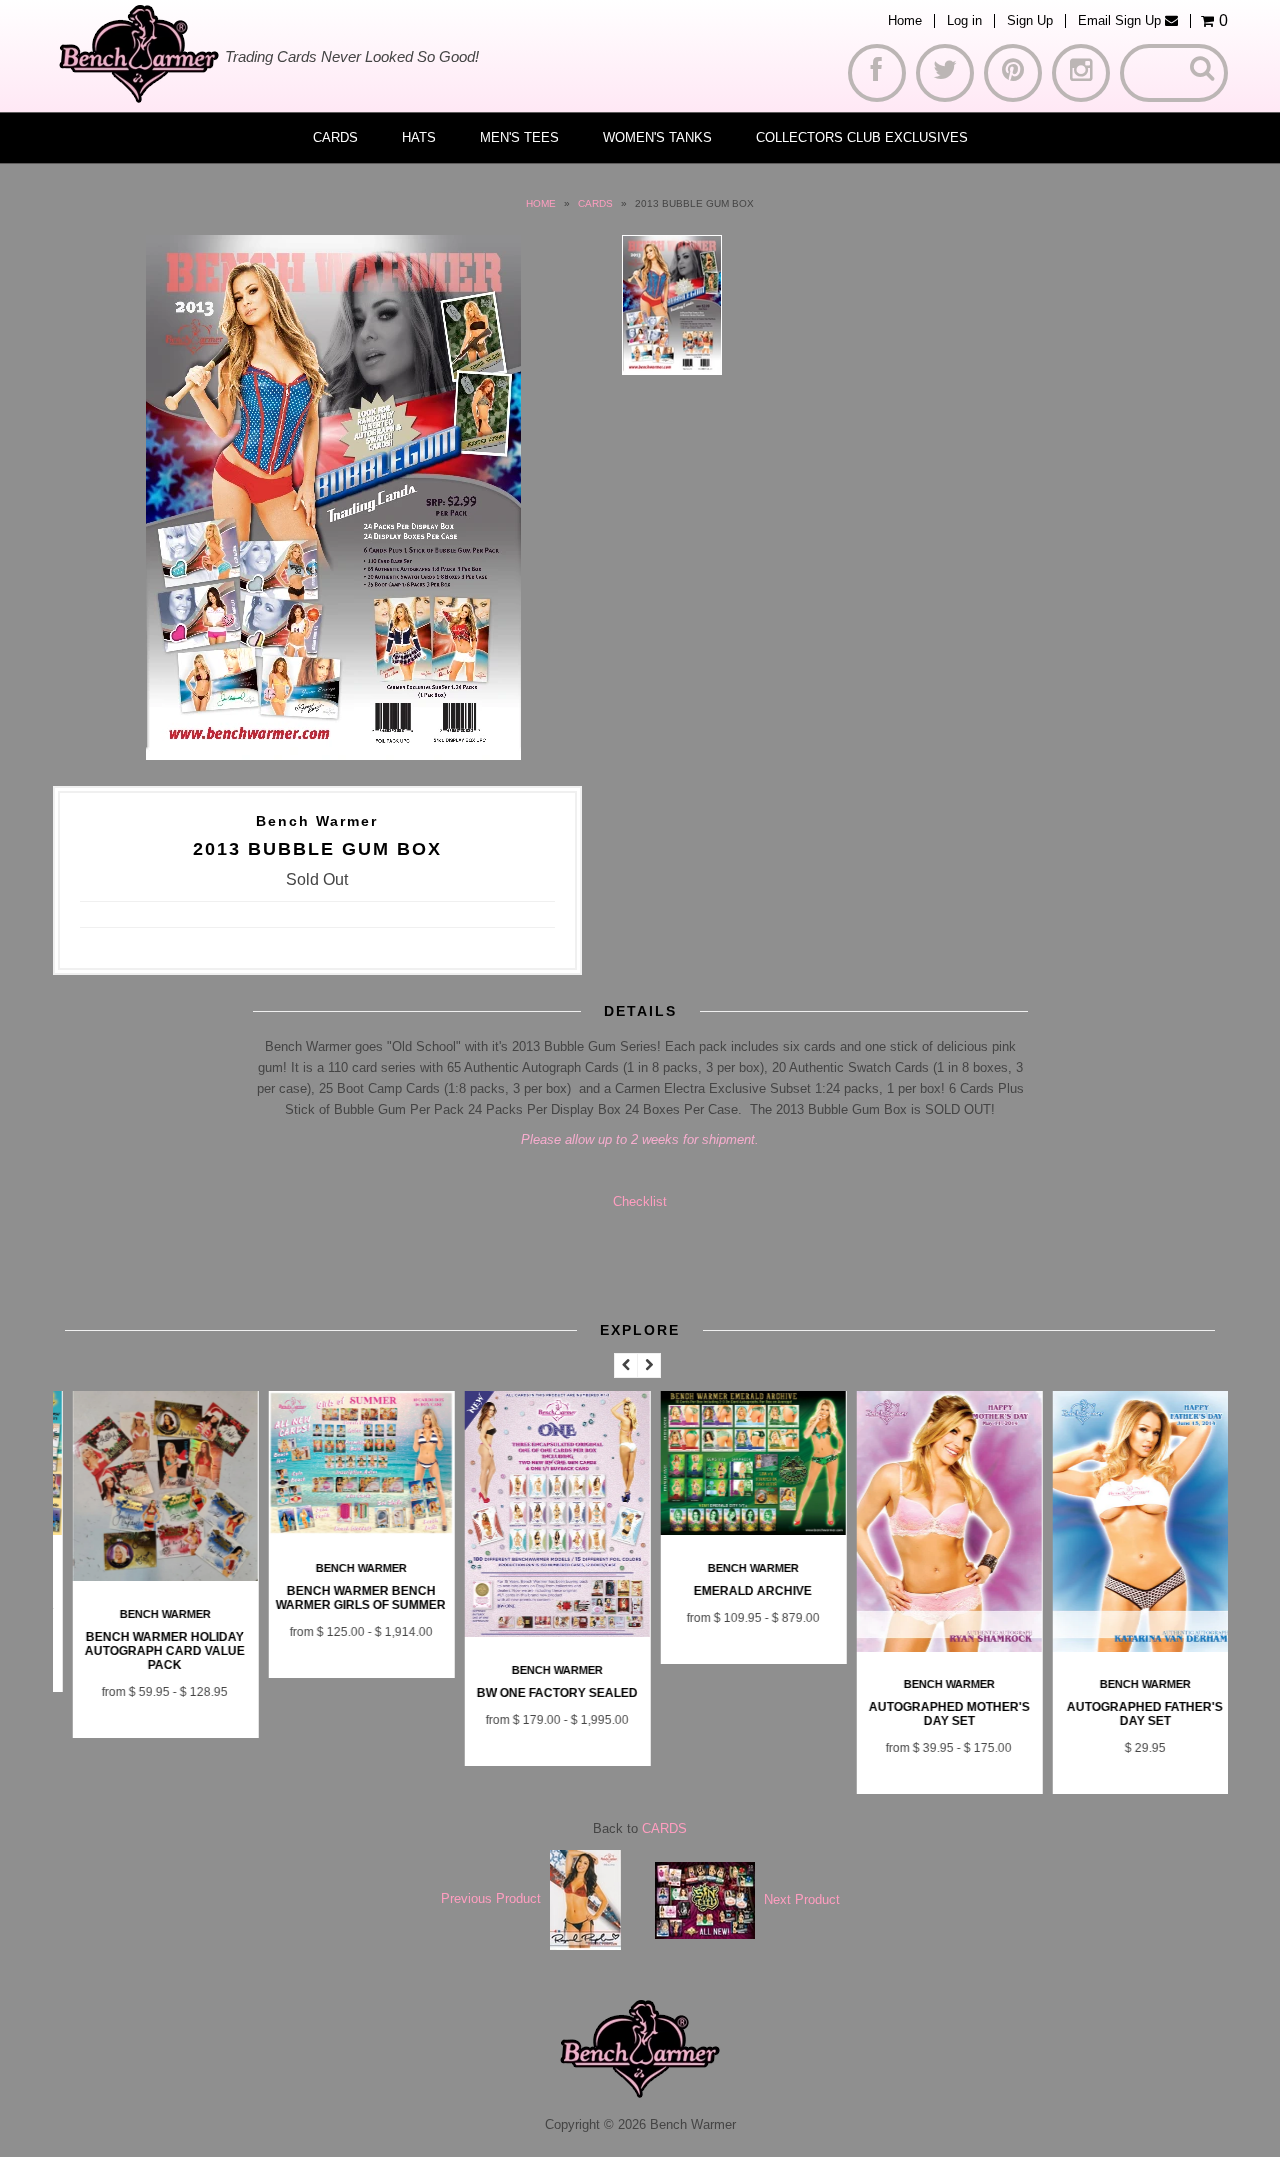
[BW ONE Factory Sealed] (543, 1632)
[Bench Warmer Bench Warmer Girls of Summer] (347, 1530)
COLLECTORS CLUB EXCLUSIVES (862, 137)
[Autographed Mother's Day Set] (935, 1647)
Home (905, 21)
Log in (964, 21)
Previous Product (491, 1898)
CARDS (335, 137)
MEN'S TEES (519, 137)
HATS (419, 137)
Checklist (640, 1201)
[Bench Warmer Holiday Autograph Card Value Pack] (151, 1576)
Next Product (802, 1898)
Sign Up (1030, 21)
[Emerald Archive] (739, 1530)
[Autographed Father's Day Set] (1131, 1647)
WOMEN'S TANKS (657, 137)
